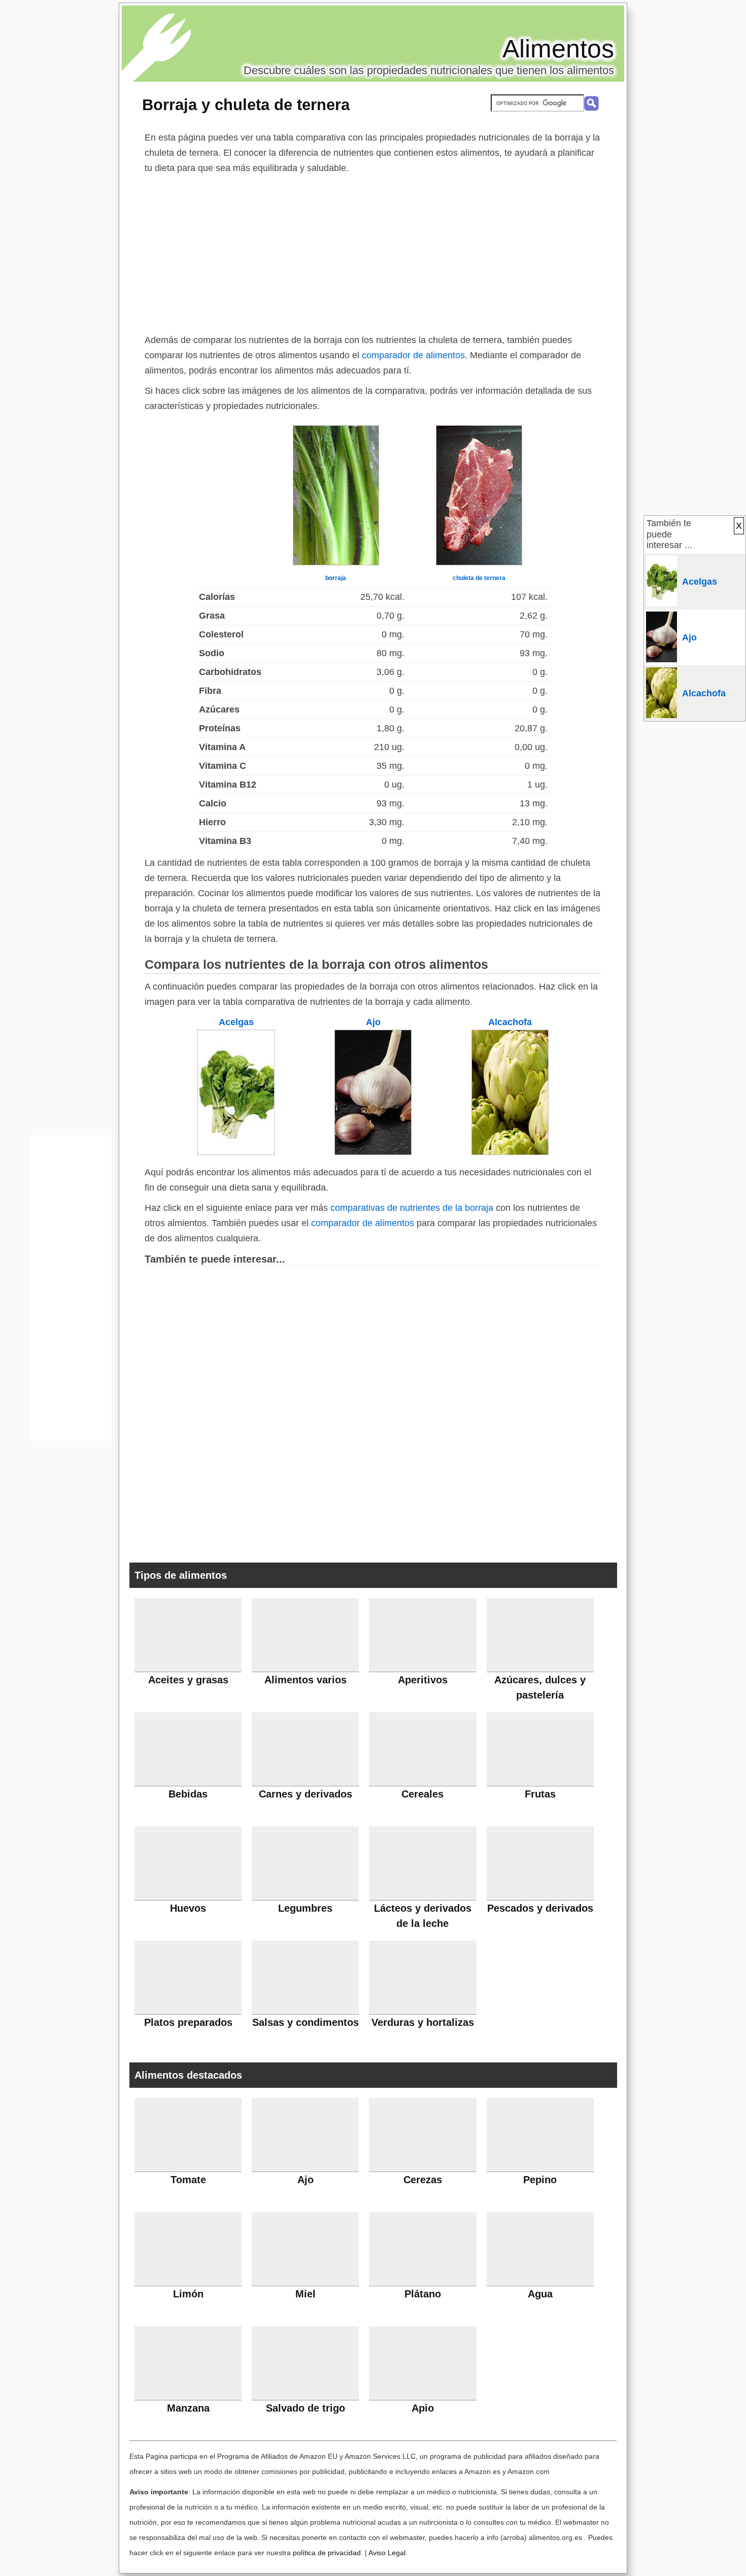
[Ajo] (373, 1152)
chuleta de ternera (479, 578)
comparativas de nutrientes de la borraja (412, 1208)
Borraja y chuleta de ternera (246, 105)
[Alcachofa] (510, 1152)
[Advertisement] (373, 252)
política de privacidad (327, 2553)
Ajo (373, 1022)
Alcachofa (510, 1022)
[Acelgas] (236, 1152)
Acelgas (236, 1022)
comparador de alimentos (413, 355)
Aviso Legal (387, 2553)
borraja (336, 578)
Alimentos (558, 49)
